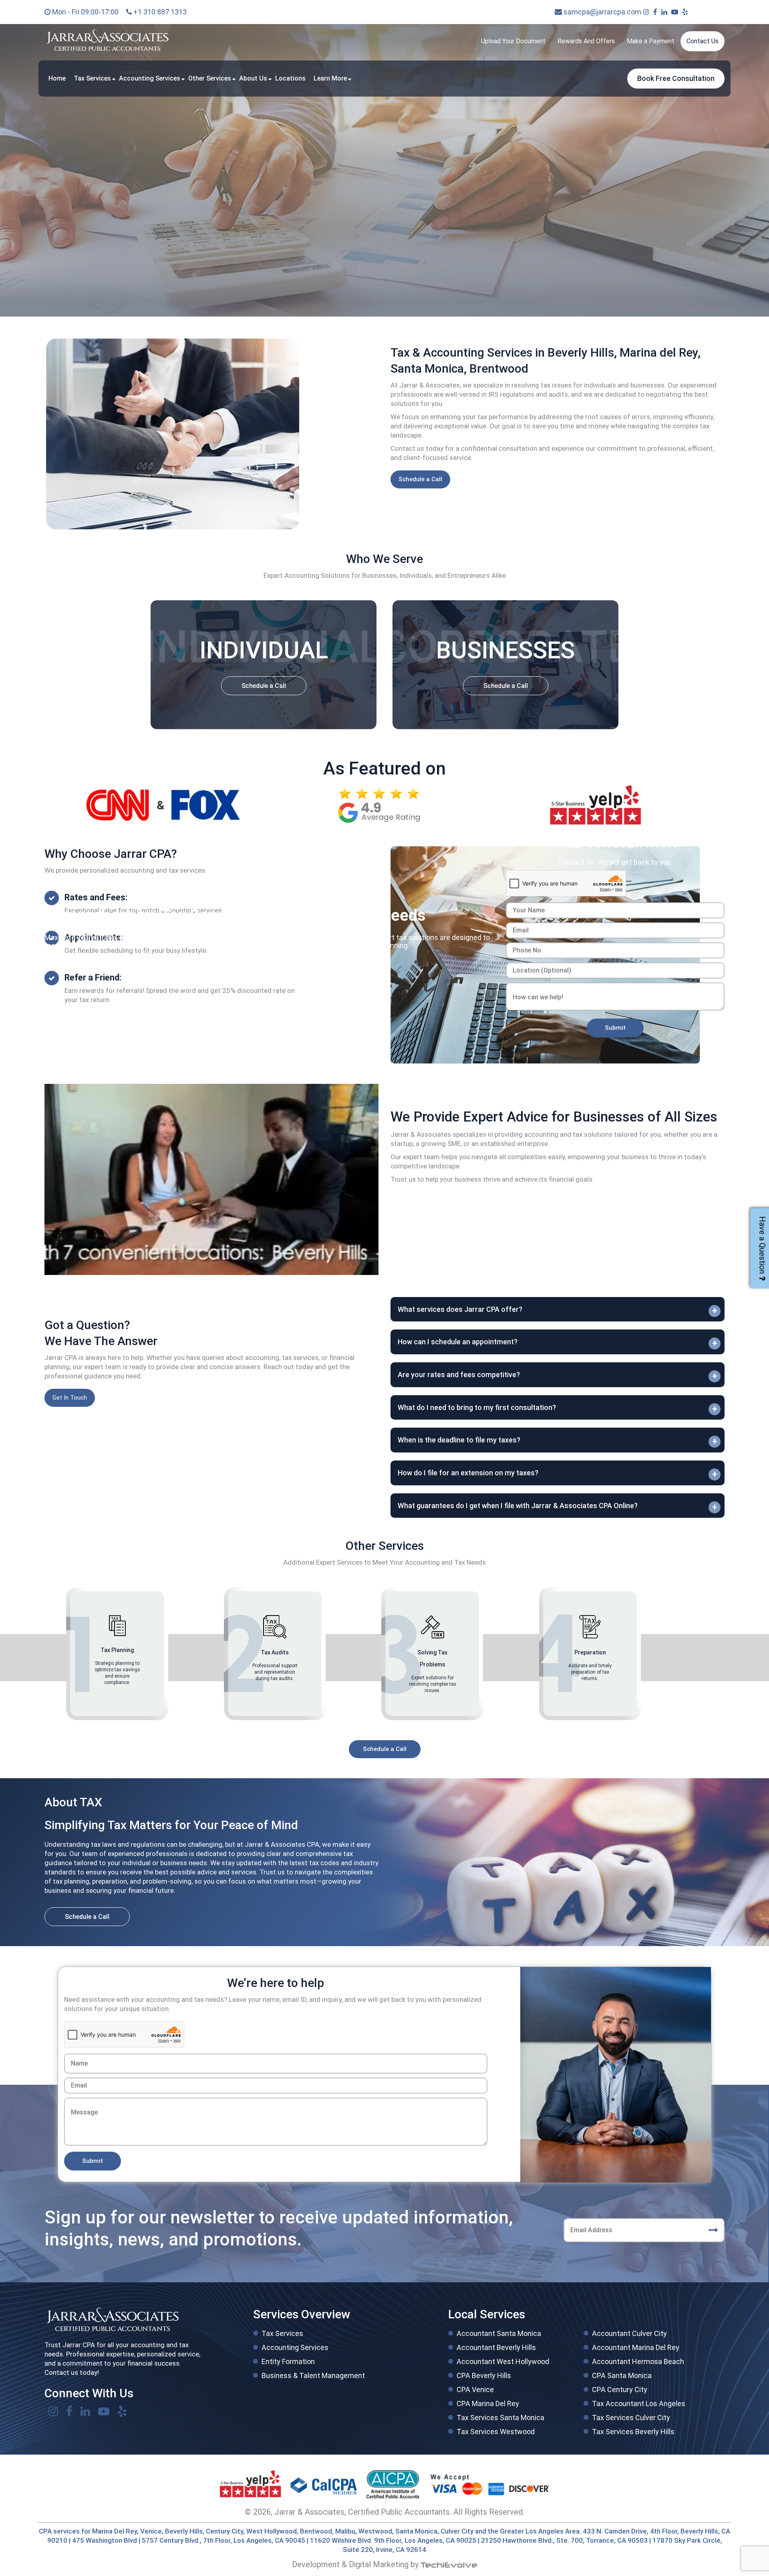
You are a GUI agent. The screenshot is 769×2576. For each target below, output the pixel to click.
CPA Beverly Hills (484, 2375)
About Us (253, 78)
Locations (290, 78)
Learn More (330, 78)
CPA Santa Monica (622, 2375)
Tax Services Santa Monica (500, 2418)
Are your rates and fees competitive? (459, 1375)
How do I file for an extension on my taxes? (468, 1473)
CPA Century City (620, 2389)
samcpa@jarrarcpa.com (602, 12)
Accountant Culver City (629, 2333)
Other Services (210, 78)
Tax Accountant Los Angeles (639, 2404)
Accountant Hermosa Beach (638, 2361)
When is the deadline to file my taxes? (459, 1440)
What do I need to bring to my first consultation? (477, 1407)
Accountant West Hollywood (503, 2361)
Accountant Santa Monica (499, 2333)
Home (57, 78)
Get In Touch (70, 1398)
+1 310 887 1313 (159, 12)
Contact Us (703, 41)
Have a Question (762, 1245)
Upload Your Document (513, 41)
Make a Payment (651, 41)
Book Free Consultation (676, 78)
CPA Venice (475, 2389)
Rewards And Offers (586, 41)
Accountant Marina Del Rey (636, 2347)
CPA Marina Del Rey (488, 2404)
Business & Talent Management (313, 2375)
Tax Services (92, 78)
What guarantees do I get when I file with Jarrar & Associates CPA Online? (518, 1506)
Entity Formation (288, 2361)
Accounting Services (150, 78)
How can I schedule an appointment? (458, 1342)
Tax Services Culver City (631, 2418)
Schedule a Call (420, 479)
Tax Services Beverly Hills (633, 2432)
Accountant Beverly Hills (496, 2347)
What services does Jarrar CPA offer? (460, 1309)
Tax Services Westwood (496, 2432)
